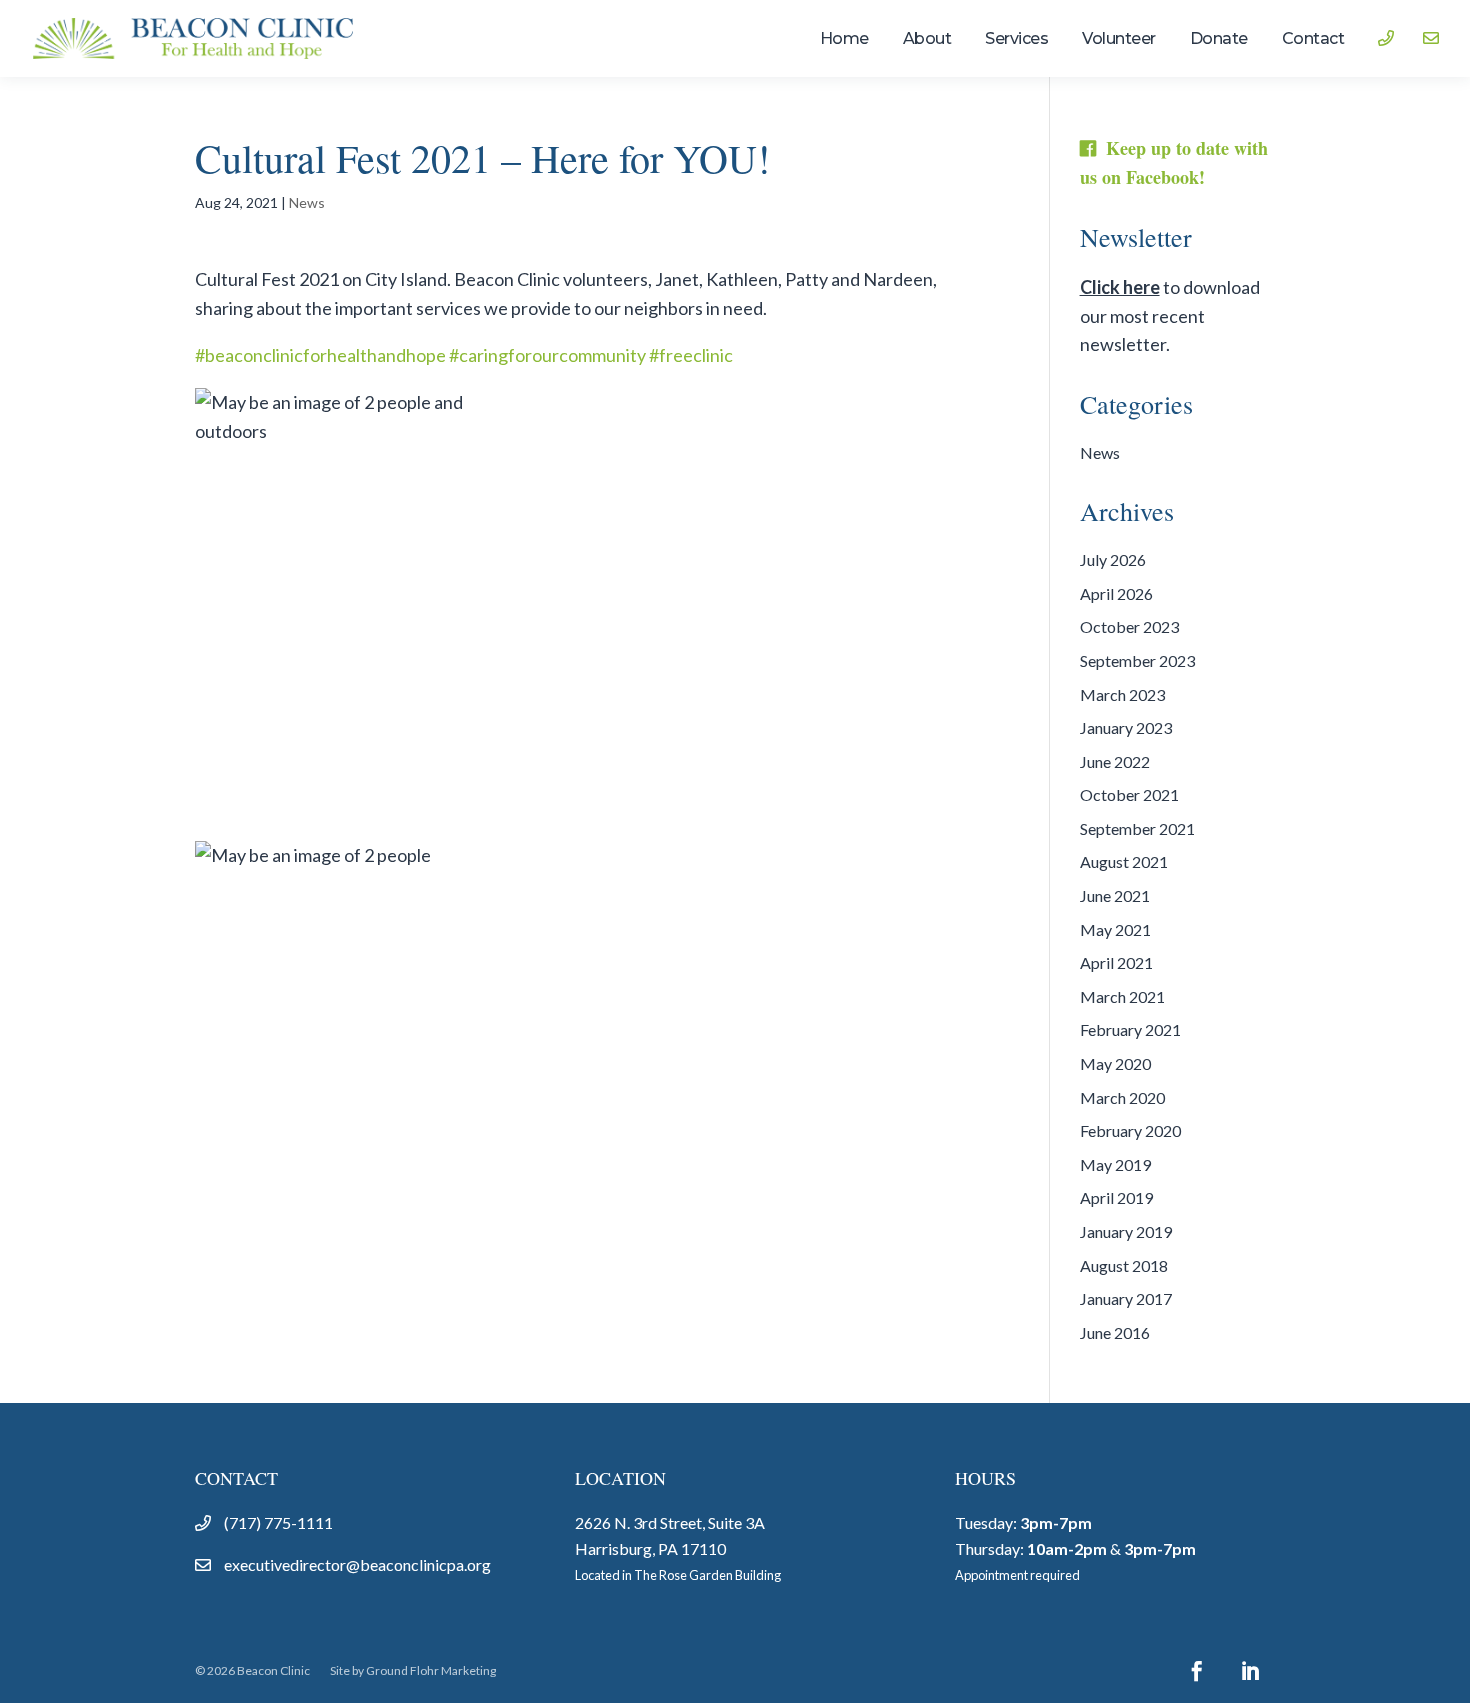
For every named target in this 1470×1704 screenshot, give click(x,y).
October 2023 (1129, 626)
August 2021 (1124, 861)
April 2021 (1116, 962)
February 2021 (1130, 1029)
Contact (1313, 39)
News (307, 202)
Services (1016, 39)
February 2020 (1130, 1130)
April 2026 (1116, 593)
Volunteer (1119, 39)
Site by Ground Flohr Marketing (413, 1670)
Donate (1219, 39)
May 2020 (1115, 1063)
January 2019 (1126, 1231)
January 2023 (1126, 727)
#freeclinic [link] (691, 355)
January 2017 (1126, 1298)
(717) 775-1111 (278, 1522)
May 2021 (1115, 929)
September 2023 (1137, 660)
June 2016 (1115, 1332)
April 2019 (1116, 1197)
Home (844, 39)
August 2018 (1124, 1265)
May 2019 (1115, 1164)
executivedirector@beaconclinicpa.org (357, 1564)
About (927, 39)
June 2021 (1115, 895)
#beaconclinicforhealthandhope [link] (320, 355)
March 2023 (1122, 694)
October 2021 (1129, 794)
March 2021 (1122, 996)
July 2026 (1113, 559)
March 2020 (1122, 1097)
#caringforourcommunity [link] (547, 355)
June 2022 (1115, 761)
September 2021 (1137, 828)
